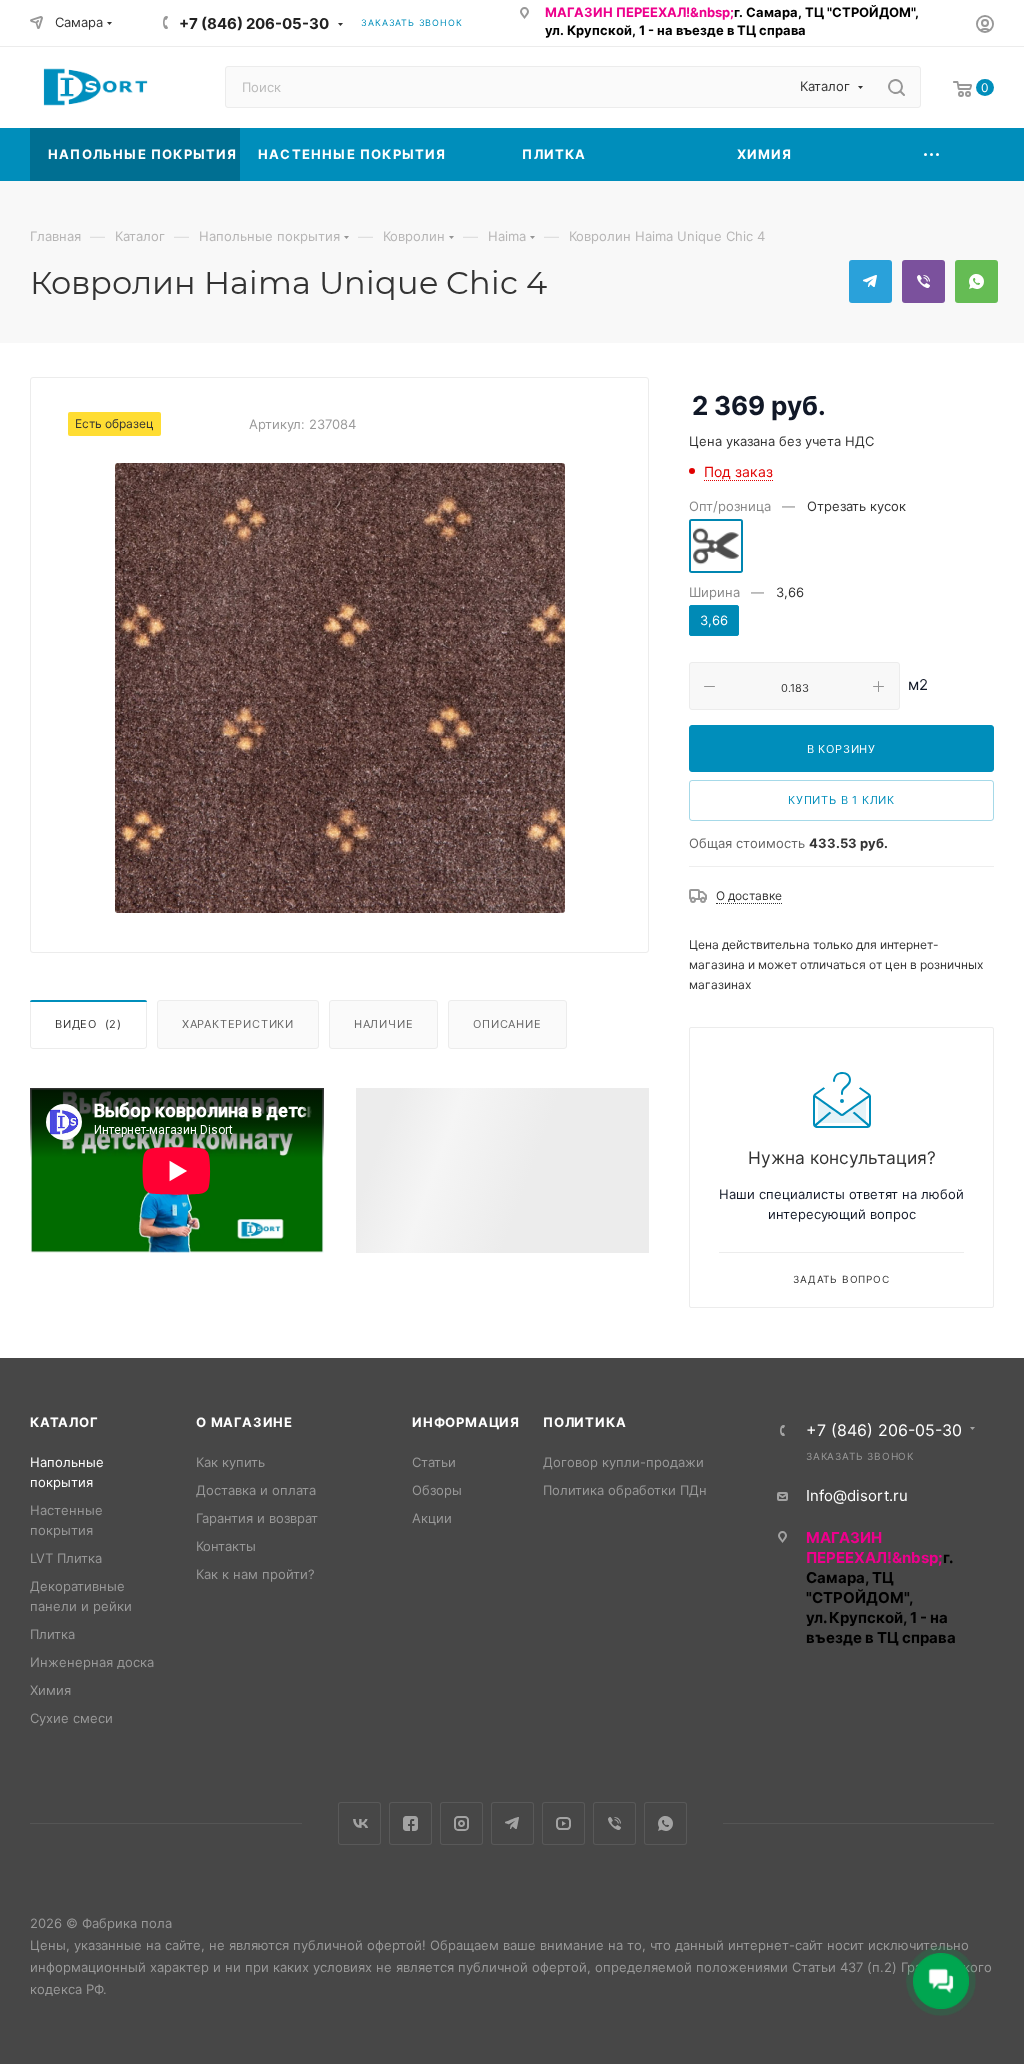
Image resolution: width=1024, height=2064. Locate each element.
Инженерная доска (92, 1662)
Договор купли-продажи (623, 1462)
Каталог (64, 1422)
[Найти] (896, 87)
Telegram (870, 281)
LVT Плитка (66, 1558)
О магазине (244, 1422)
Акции (432, 1518)
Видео (88, 1024)
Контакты (226, 1546)
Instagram (461, 1823)
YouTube (563, 1823)
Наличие (384, 1024)
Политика (584, 1422)
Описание (507, 1024)
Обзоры (437, 1490)
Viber (923, 281)
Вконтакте (359, 1823)
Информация (466, 1422)
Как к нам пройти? (255, 1574)
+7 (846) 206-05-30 (254, 23)
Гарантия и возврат (257, 1518)
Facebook (410, 1823)
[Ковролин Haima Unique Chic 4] (340, 688)
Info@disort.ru (857, 1495)
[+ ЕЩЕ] (932, 154)
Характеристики (238, 1024)
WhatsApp (976, 281)
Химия (50, 1690)
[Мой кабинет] (985, 26)
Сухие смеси (71, 1718)
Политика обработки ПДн (625, 1490)
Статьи (434, 1462)
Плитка (52, 1634)
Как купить (230, 1462)
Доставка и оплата (256, 1490)
